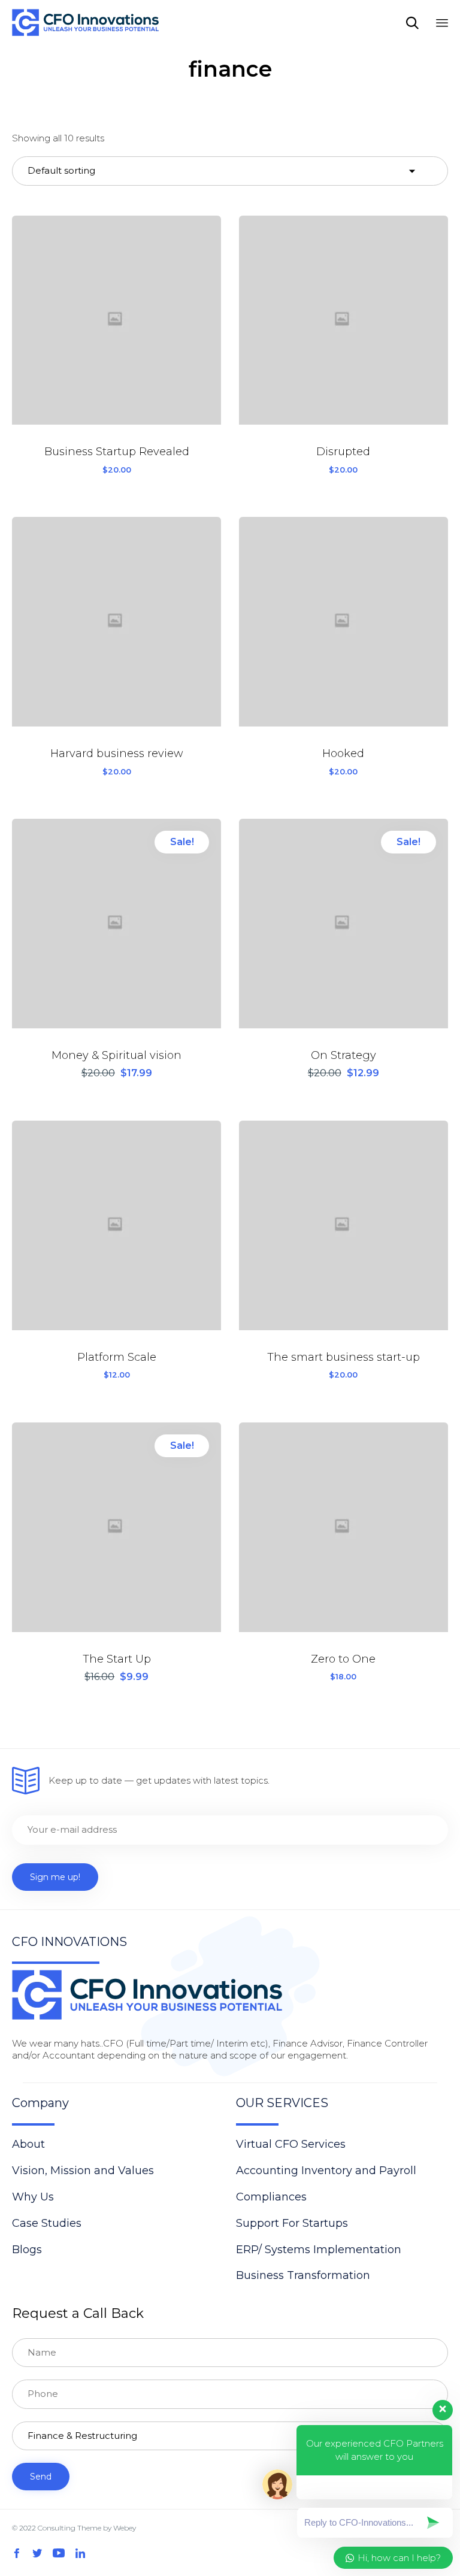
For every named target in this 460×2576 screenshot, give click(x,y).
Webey (125, 2528)
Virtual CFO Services (291, 2144)
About (28, 2144)
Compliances (271, 2197)
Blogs (27, 2250)
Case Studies (47, 2223)
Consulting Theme (69, 2528)
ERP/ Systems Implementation (319, 2250)
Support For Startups (292, 2223)
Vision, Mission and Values (83, 2171)
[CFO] (85, 22)
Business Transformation (303, 2275)
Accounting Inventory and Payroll (326, 2171)
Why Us (33, 2197)
